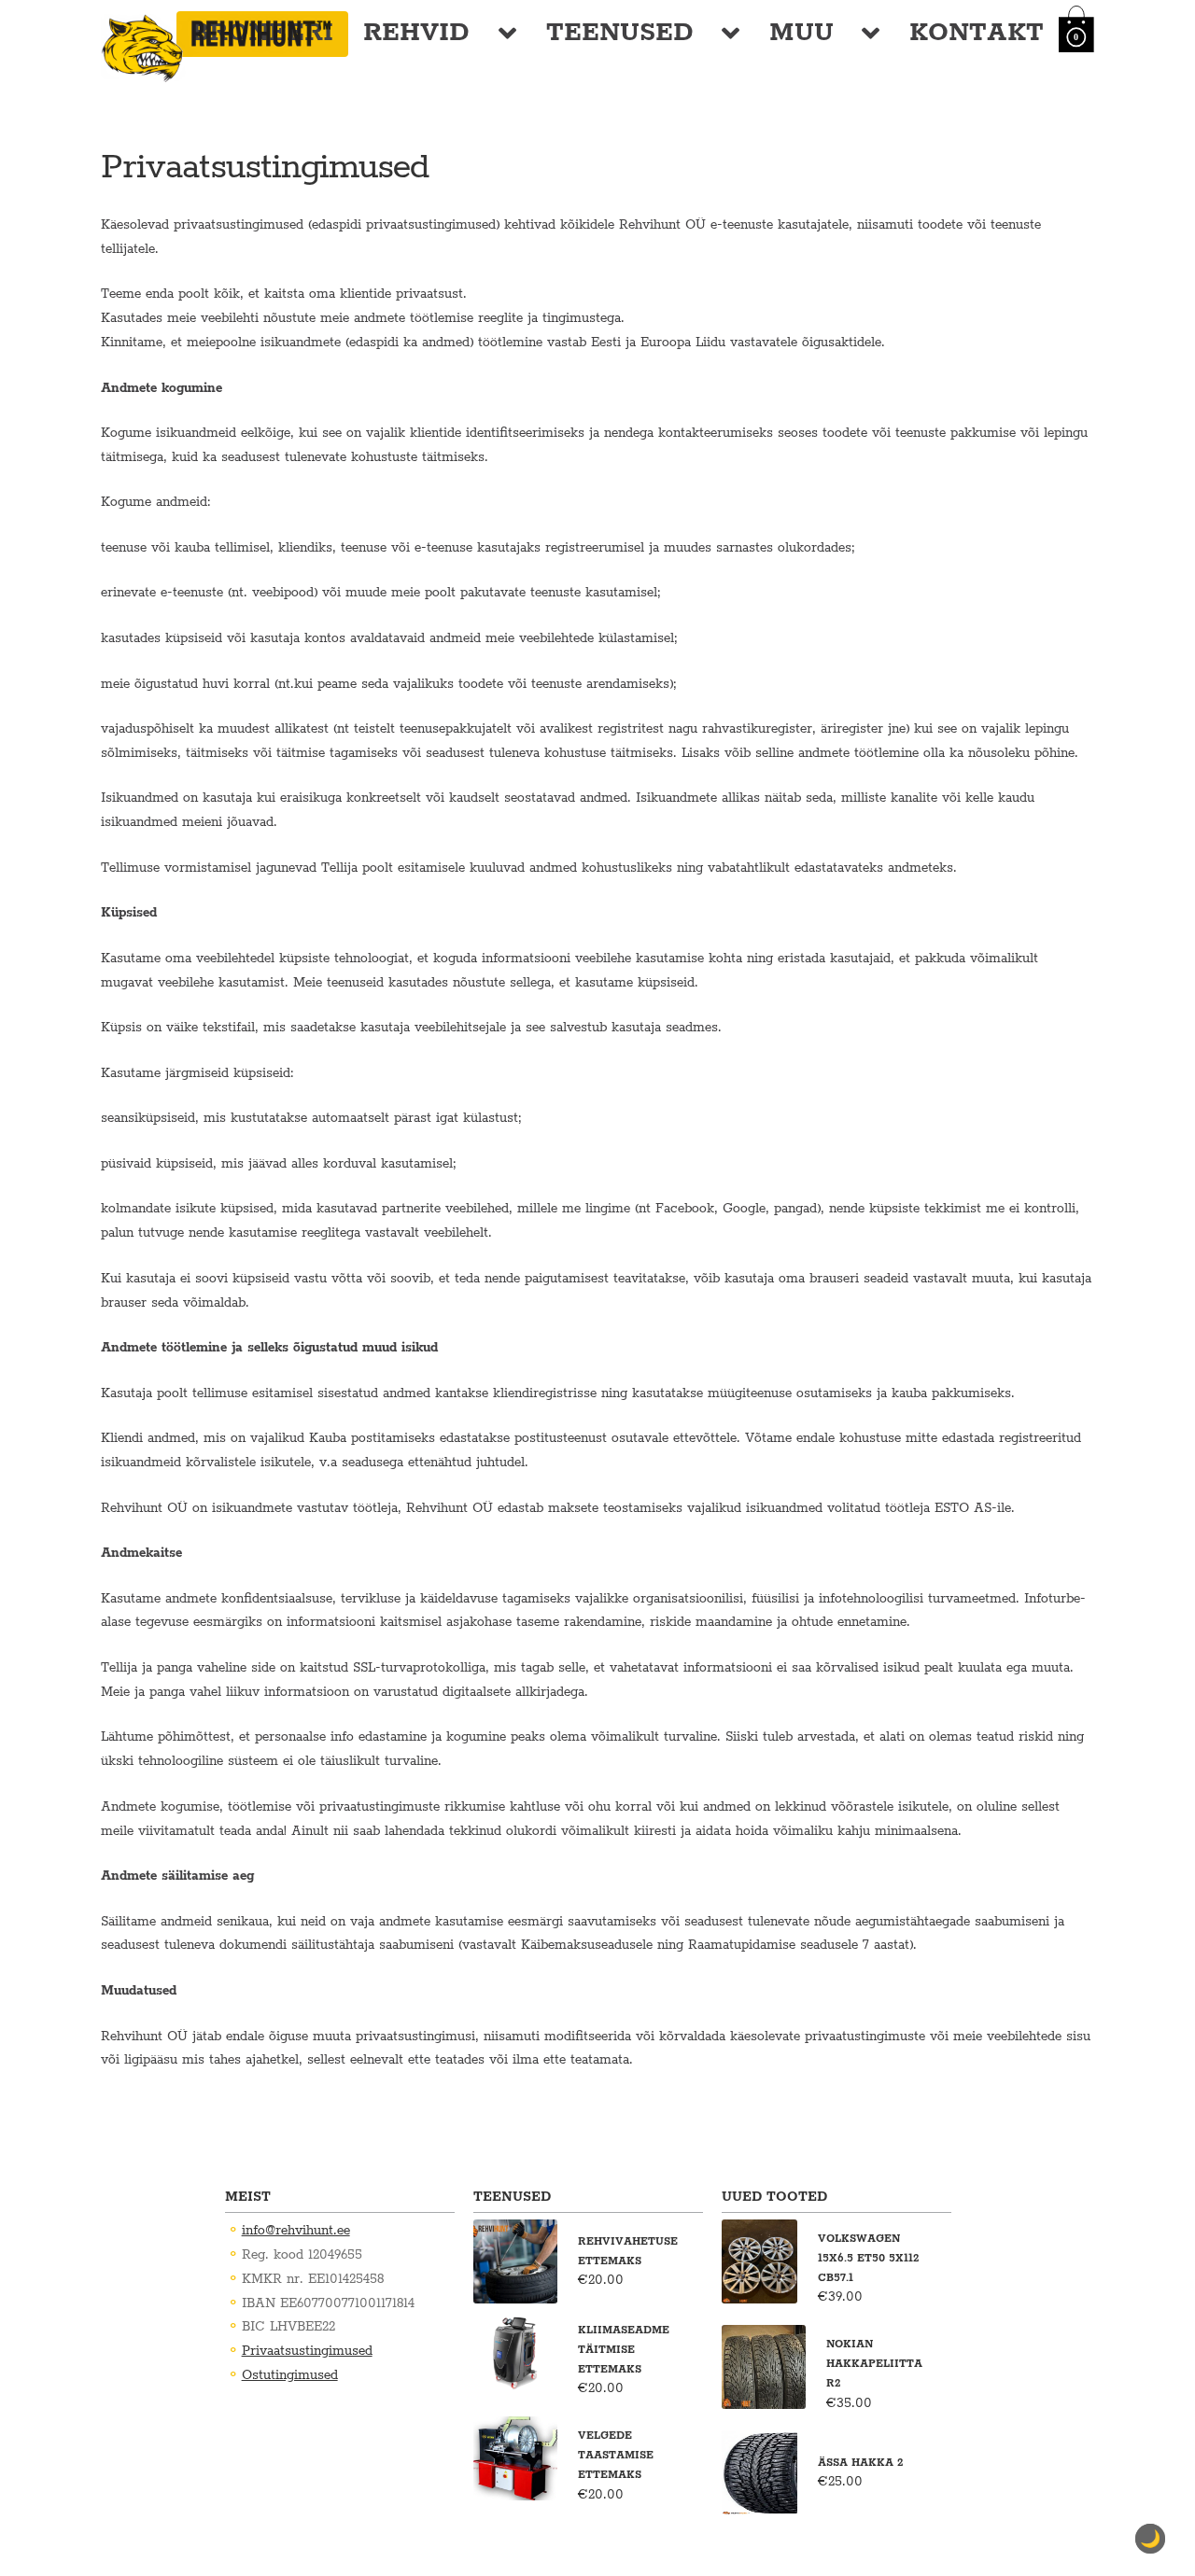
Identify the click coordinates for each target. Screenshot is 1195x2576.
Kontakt (977, 33)
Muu (801, 33)
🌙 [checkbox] (1150, 2539)
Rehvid (416, 33)
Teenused (620, 33)
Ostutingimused (290, 2375)
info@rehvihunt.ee (296, 2231)
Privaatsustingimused (307, 2351)
